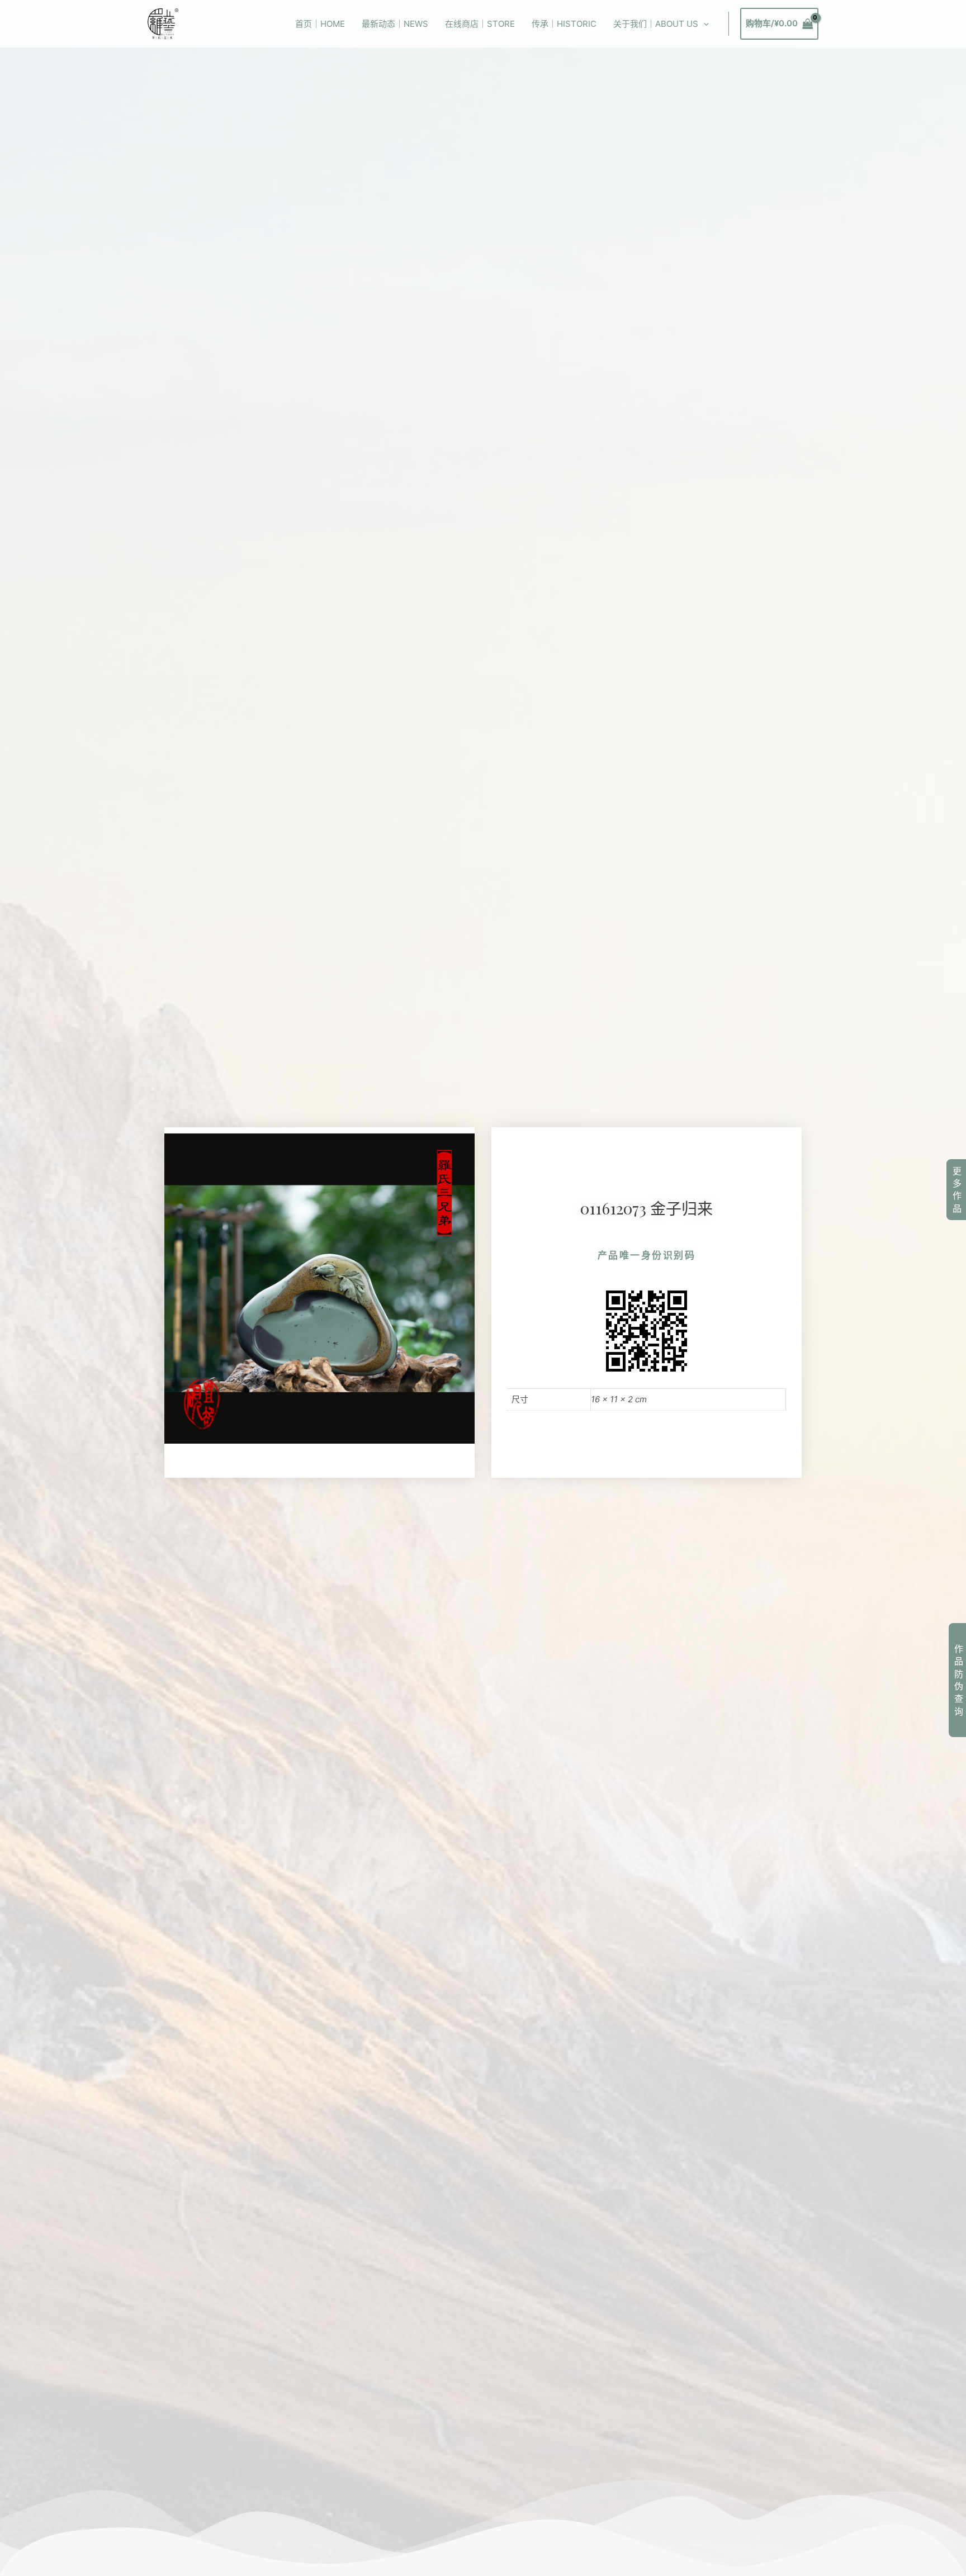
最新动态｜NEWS (395, 24)
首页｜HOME (320, 24)
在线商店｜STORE (480, 24)
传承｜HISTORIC (564, 24)
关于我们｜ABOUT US (656, 24)
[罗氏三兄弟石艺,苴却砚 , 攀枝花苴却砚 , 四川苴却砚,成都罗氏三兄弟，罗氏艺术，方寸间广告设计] (163, 23)
